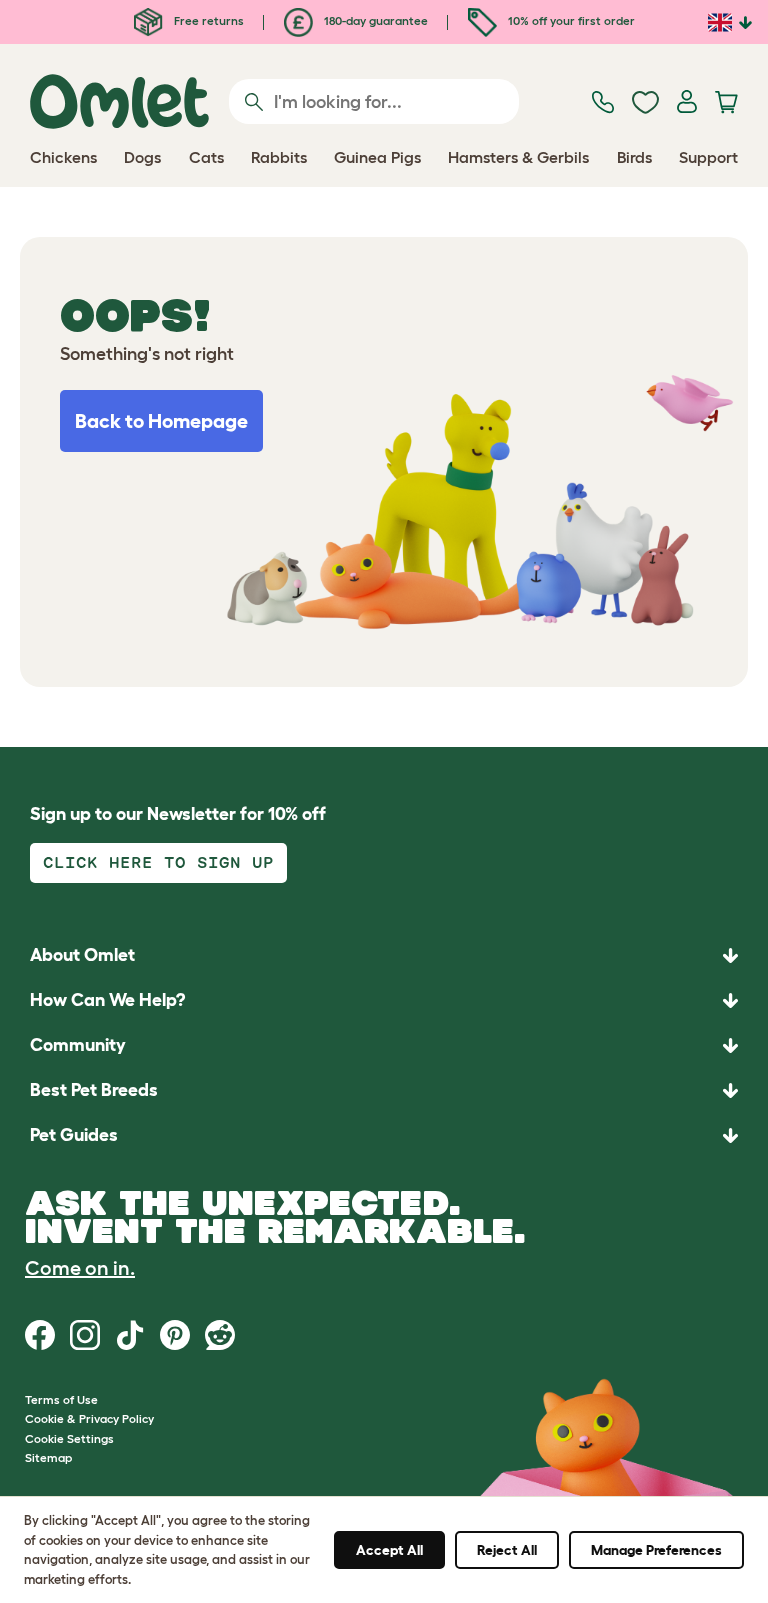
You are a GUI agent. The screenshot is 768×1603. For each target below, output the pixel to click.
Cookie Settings (69, 1438)
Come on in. (80, 1268)
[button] (384, 1135)
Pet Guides (74, 1135)
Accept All (389, 1550)
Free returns (207, 20)
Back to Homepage (161, 421)
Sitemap (48, 1457)
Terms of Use (61, 1399)
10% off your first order (570, 20)
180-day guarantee (374, 20)
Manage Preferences (656, 1550)
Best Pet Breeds (94, 1090)
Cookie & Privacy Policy (89, 1418)
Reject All (507, 1550)
